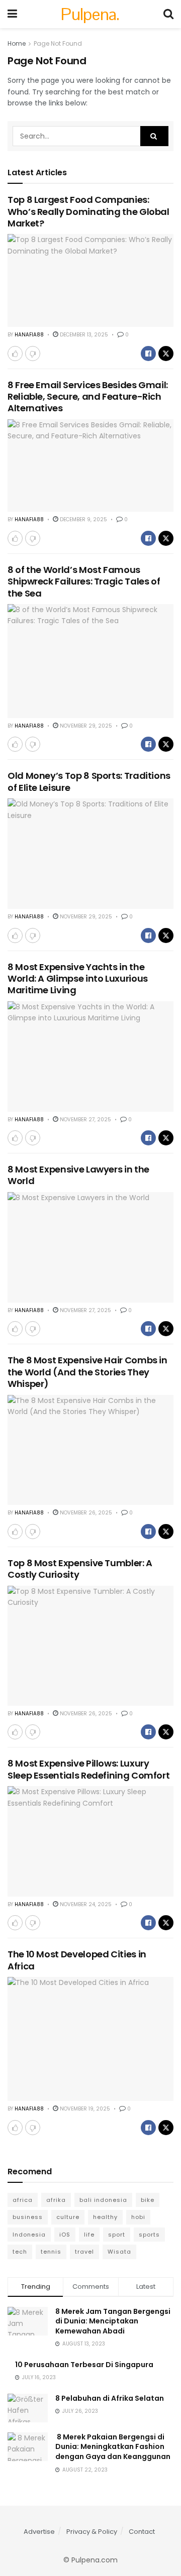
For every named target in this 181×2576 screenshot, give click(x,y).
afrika (56, 2200)
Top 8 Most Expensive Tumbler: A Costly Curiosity (80, 1569)
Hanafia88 (29, 335)
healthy (105, 2217)
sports (149, 2235)
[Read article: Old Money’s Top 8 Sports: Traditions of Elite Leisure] (90, 854)
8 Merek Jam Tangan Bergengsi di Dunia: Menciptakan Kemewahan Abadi (113, 2321)
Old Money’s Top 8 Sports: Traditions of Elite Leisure (89, 781)
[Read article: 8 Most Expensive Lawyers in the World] (90, 1247)
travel (84, 2252)
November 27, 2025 (85, 1120)
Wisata (119, 2252)
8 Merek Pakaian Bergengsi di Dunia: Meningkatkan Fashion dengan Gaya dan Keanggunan (113, 2447)
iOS (65, 2235)
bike (148, 2200)
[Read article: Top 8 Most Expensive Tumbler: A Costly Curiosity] (90, 1646)
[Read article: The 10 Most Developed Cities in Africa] (90, 2039)
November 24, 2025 (85, 1904)
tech (20, 2252)
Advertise (39, 2532)
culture (68, 2217)
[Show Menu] (12, 14)
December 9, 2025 (83, 519)
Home (17, 43)
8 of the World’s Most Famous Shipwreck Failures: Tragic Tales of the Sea (84, 581)
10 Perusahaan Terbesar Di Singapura (84, 2365)
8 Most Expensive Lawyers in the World (78, 1175)
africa (23, 2200)
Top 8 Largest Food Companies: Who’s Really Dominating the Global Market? (88, 211)
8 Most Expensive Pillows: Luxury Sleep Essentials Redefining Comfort (88, 1769)
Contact (142, 2532)
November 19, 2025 (84, 2109)
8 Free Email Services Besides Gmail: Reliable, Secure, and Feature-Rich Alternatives (88, 397)
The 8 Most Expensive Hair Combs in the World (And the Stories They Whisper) (87, 1372)
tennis (51, 2252)
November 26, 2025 (85, 1513)
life (89, 2235)
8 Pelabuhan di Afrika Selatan (110, 2398)
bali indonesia (103, 2200)
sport (117, 2235)
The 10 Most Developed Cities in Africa (77, 1960)
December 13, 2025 (83, 335)
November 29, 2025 (85, 726)
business (28, 2217)
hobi (138, 2217)
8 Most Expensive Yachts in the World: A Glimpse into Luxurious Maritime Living (78, 979)
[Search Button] (168, 14)
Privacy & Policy (92, 2532)
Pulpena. (90, 14)
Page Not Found (58, 43)
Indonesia (29, 2235)
